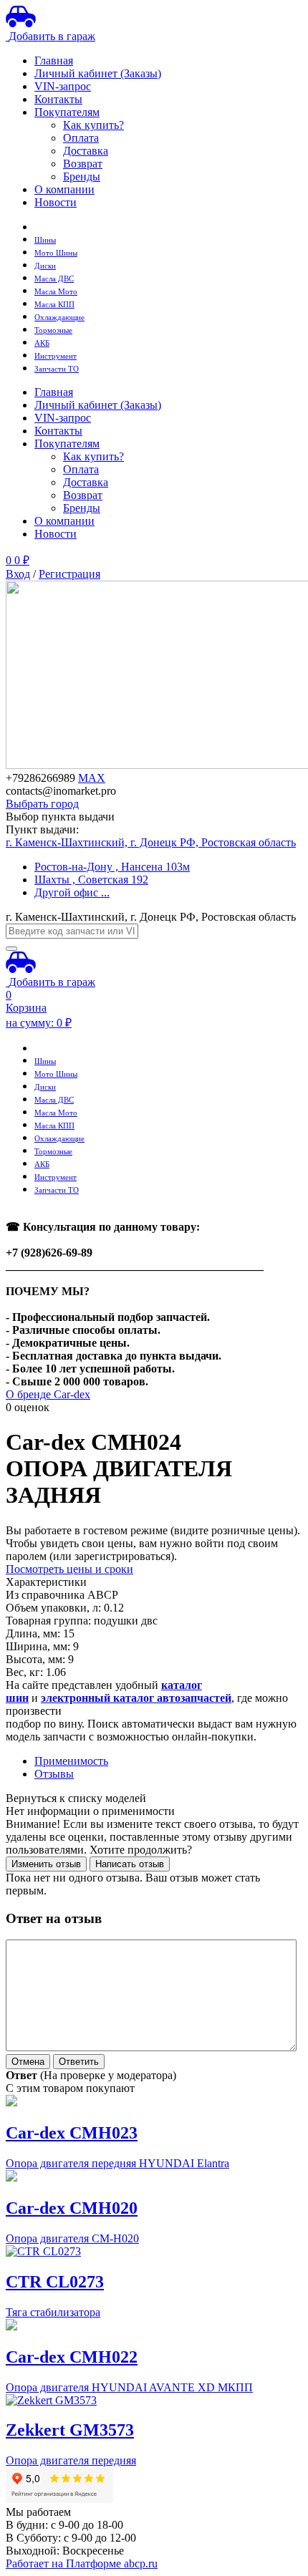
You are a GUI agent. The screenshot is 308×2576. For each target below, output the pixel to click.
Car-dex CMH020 (72, 2208)
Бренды (82, 176)
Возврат (83, 164)
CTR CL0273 (55, 2282)
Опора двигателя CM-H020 (72, 2238)
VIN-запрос (63, 86)
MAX (92, 778)
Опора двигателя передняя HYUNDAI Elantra (117, 2163)
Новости (56, 202)
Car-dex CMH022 (72, 2357)
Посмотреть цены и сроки (69, 1569)
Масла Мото (56, 292)
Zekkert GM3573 (70, 2430)
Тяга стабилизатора (53, 2312)
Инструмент (56, 356)
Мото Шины (56, 253)
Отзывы (54, 1774)
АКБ (42, 343)
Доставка (86, 151)
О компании (64, 189)
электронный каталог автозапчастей (136, 1698)
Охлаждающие (59, 318)
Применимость (71, 1761)
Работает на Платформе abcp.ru (82, 2563)
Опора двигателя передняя (71, 2460)
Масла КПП (54, 305)
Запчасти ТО (57, 369)
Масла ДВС (54, 279)
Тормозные (53, 330)
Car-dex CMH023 (72, 2133)
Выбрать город (42, 804)
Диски (45, 266)
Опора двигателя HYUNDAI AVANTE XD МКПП (129, 2387)
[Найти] (11, 949)
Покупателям (67, 112)
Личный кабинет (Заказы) (98, 73)
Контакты (58, 99)
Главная (54, 60)
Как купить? (93, 125)
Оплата (81, 138)
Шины (45, 240)
